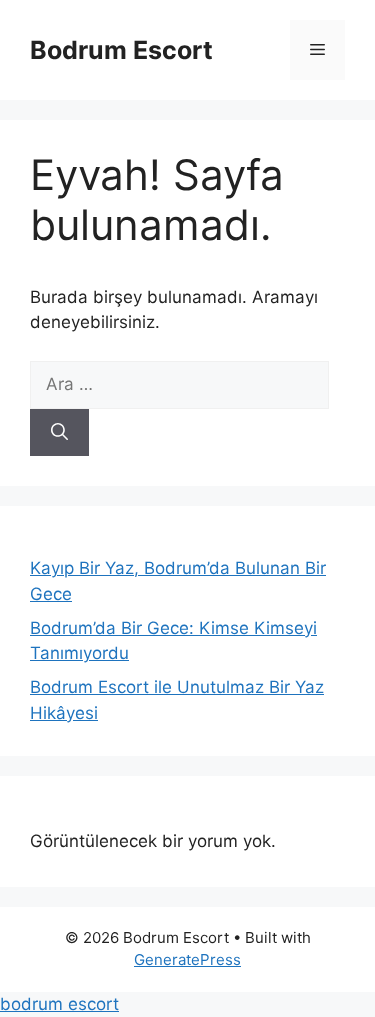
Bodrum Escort (121, 50)
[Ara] (59, 433)
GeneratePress (187, 959)
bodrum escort (59, 1004)
